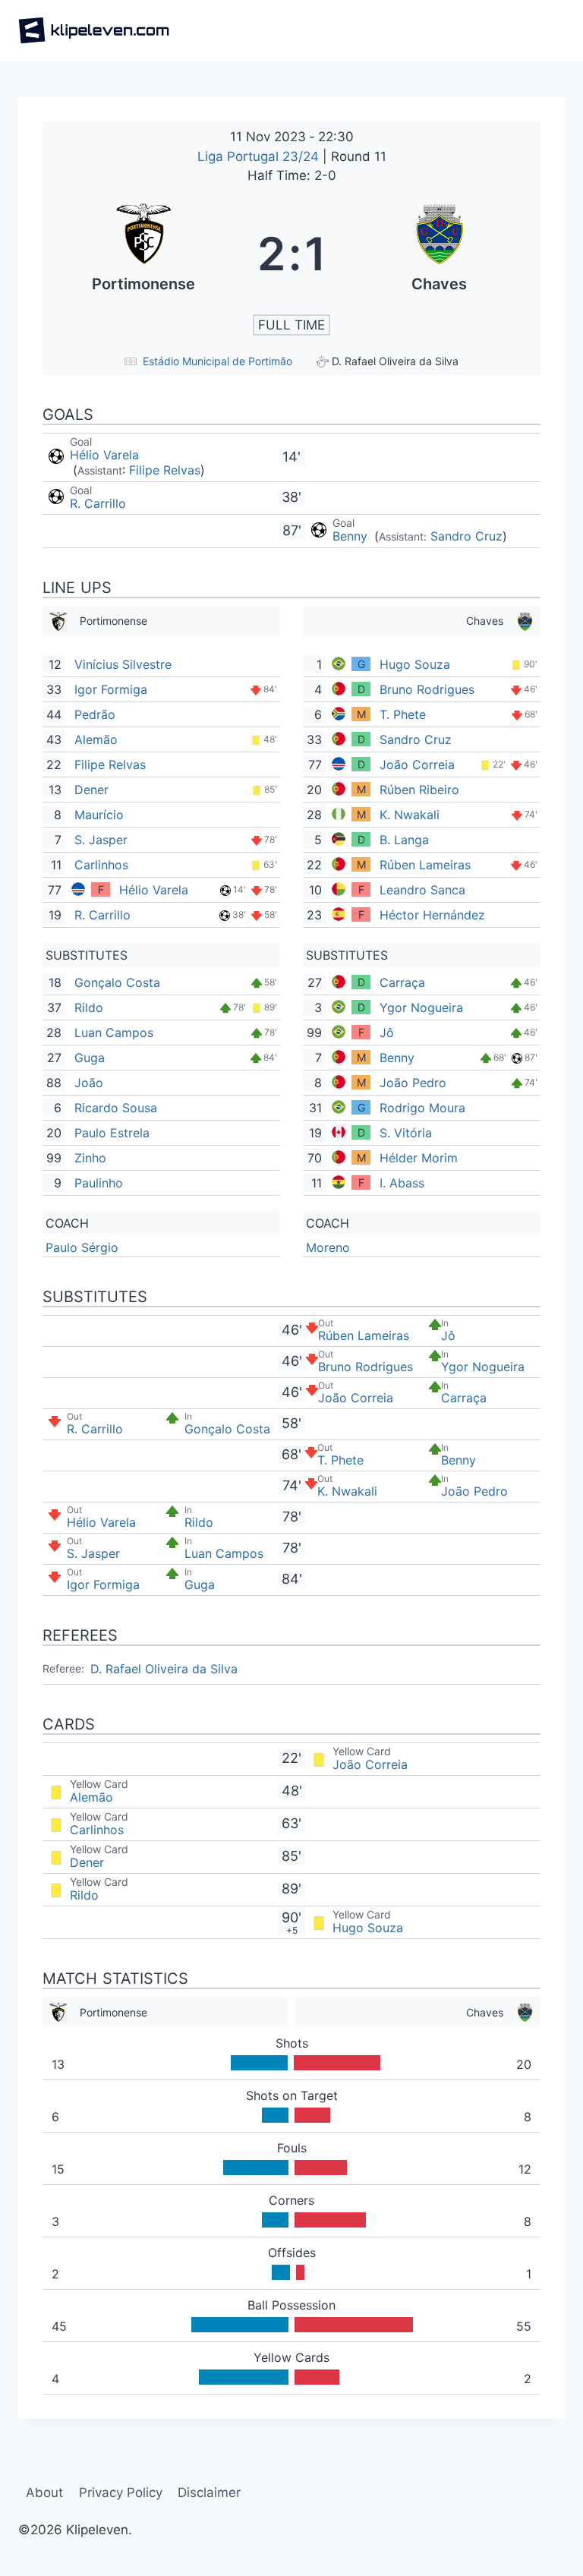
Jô (387, 1033)
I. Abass (402, 1183)
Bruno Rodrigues (427, 689)
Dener (91, 790)
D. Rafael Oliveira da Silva (164, 1669)
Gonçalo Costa (117, 982)
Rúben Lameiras (425, 865)
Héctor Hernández (432, 915)
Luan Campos (114, 1033)
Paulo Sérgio (82, 1247)
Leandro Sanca (422, 890)
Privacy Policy (121, 2492)
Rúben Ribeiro (419, 790)
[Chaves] (440, 254)
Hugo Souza (415, 664)
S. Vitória (406, 1133)
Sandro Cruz (466, 536)
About (44, 2492)
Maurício (99, 815)
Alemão (96, 739)
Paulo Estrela (112, 1133)
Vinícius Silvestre (123, 664)
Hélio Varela (104, 455)
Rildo (89, 1007)
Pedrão (95, 714)
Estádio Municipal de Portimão (217, 361)
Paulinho (99, 1183)
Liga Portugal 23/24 (260, 156)
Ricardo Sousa (116, 1108)
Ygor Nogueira (421, 1007)
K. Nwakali (410, 815)
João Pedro (413, 1083)
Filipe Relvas (165, 470)
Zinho (90, 1158)
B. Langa (404, 840)
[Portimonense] (144, 254)
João (89, 1083)
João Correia (417, 765)
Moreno (328, 1247)
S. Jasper (101, 840)
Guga (90, 1058)
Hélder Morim (419, 1158)
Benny (352, 536)
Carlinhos (101, 865)
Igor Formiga (111, 689)
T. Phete (403, 714)
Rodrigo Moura (422, 1108)
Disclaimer (209, 2492)
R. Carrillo (98, 503)
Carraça (402, 982)
